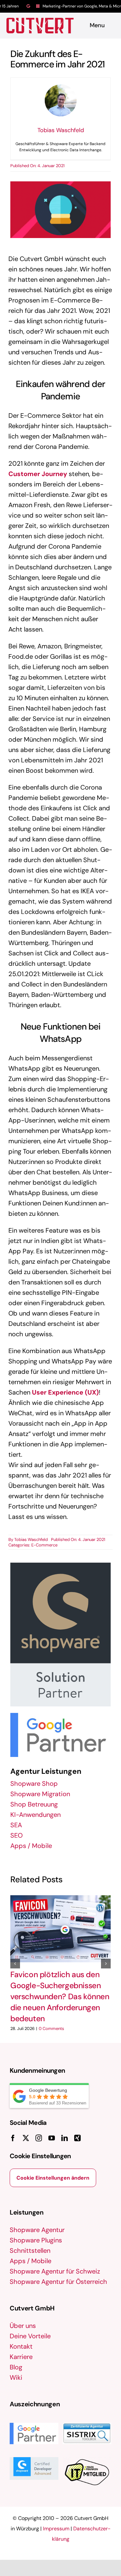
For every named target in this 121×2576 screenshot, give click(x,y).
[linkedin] (65, 2138)
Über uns (23, 2326)
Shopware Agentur (37, 2230)
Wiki (16, 2377)
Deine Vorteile (30, 2336)
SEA (16, 1825)
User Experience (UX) (65, 1392)
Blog (16, 2367)
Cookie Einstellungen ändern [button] (53, 2178)
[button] (15, 1964)
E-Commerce (44, 1545)
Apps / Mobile (31, 1846)
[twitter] (26, 2138)
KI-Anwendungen (35, 1815)
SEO (16, 1835)
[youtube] (52, 2138)
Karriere (21, 2357)
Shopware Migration (40, 1794)
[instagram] (39, 2138)
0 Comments (51, 2029)
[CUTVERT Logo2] (40, 26)
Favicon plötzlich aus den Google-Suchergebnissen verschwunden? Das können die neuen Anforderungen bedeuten (60, 1997)
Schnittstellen (30, 2251)
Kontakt (21, 2346)
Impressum (56, 2529)
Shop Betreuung (34, 1804)
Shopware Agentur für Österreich (58, 2282)
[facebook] (13, 2138)
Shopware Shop (34, 1784)
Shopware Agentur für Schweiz (55, 2271)
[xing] (77, 2138)
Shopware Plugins (36, 2240)
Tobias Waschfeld (31, 1539)
